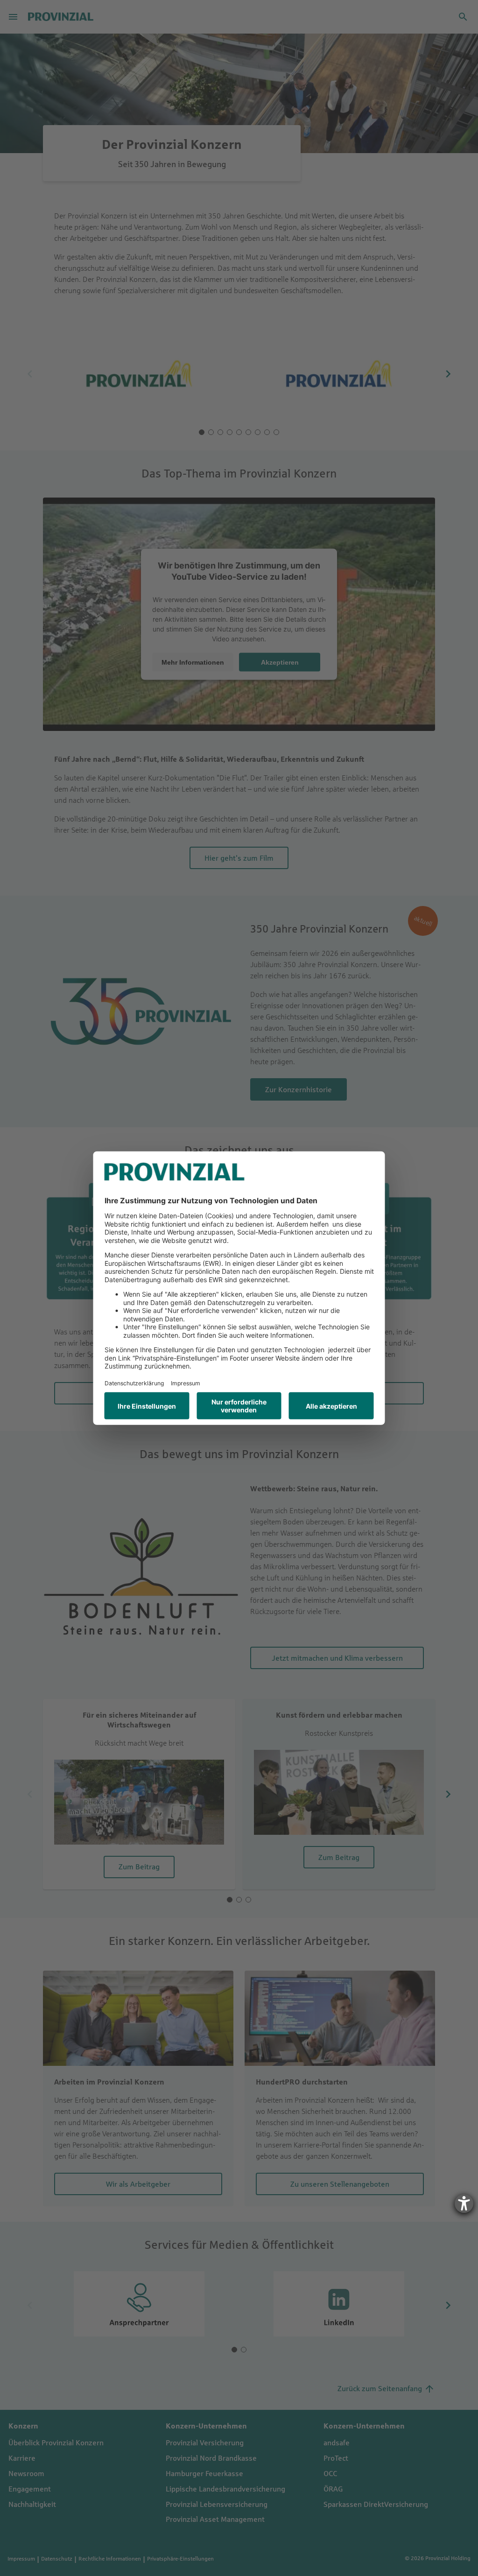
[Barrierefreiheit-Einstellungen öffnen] (464, 2204)
